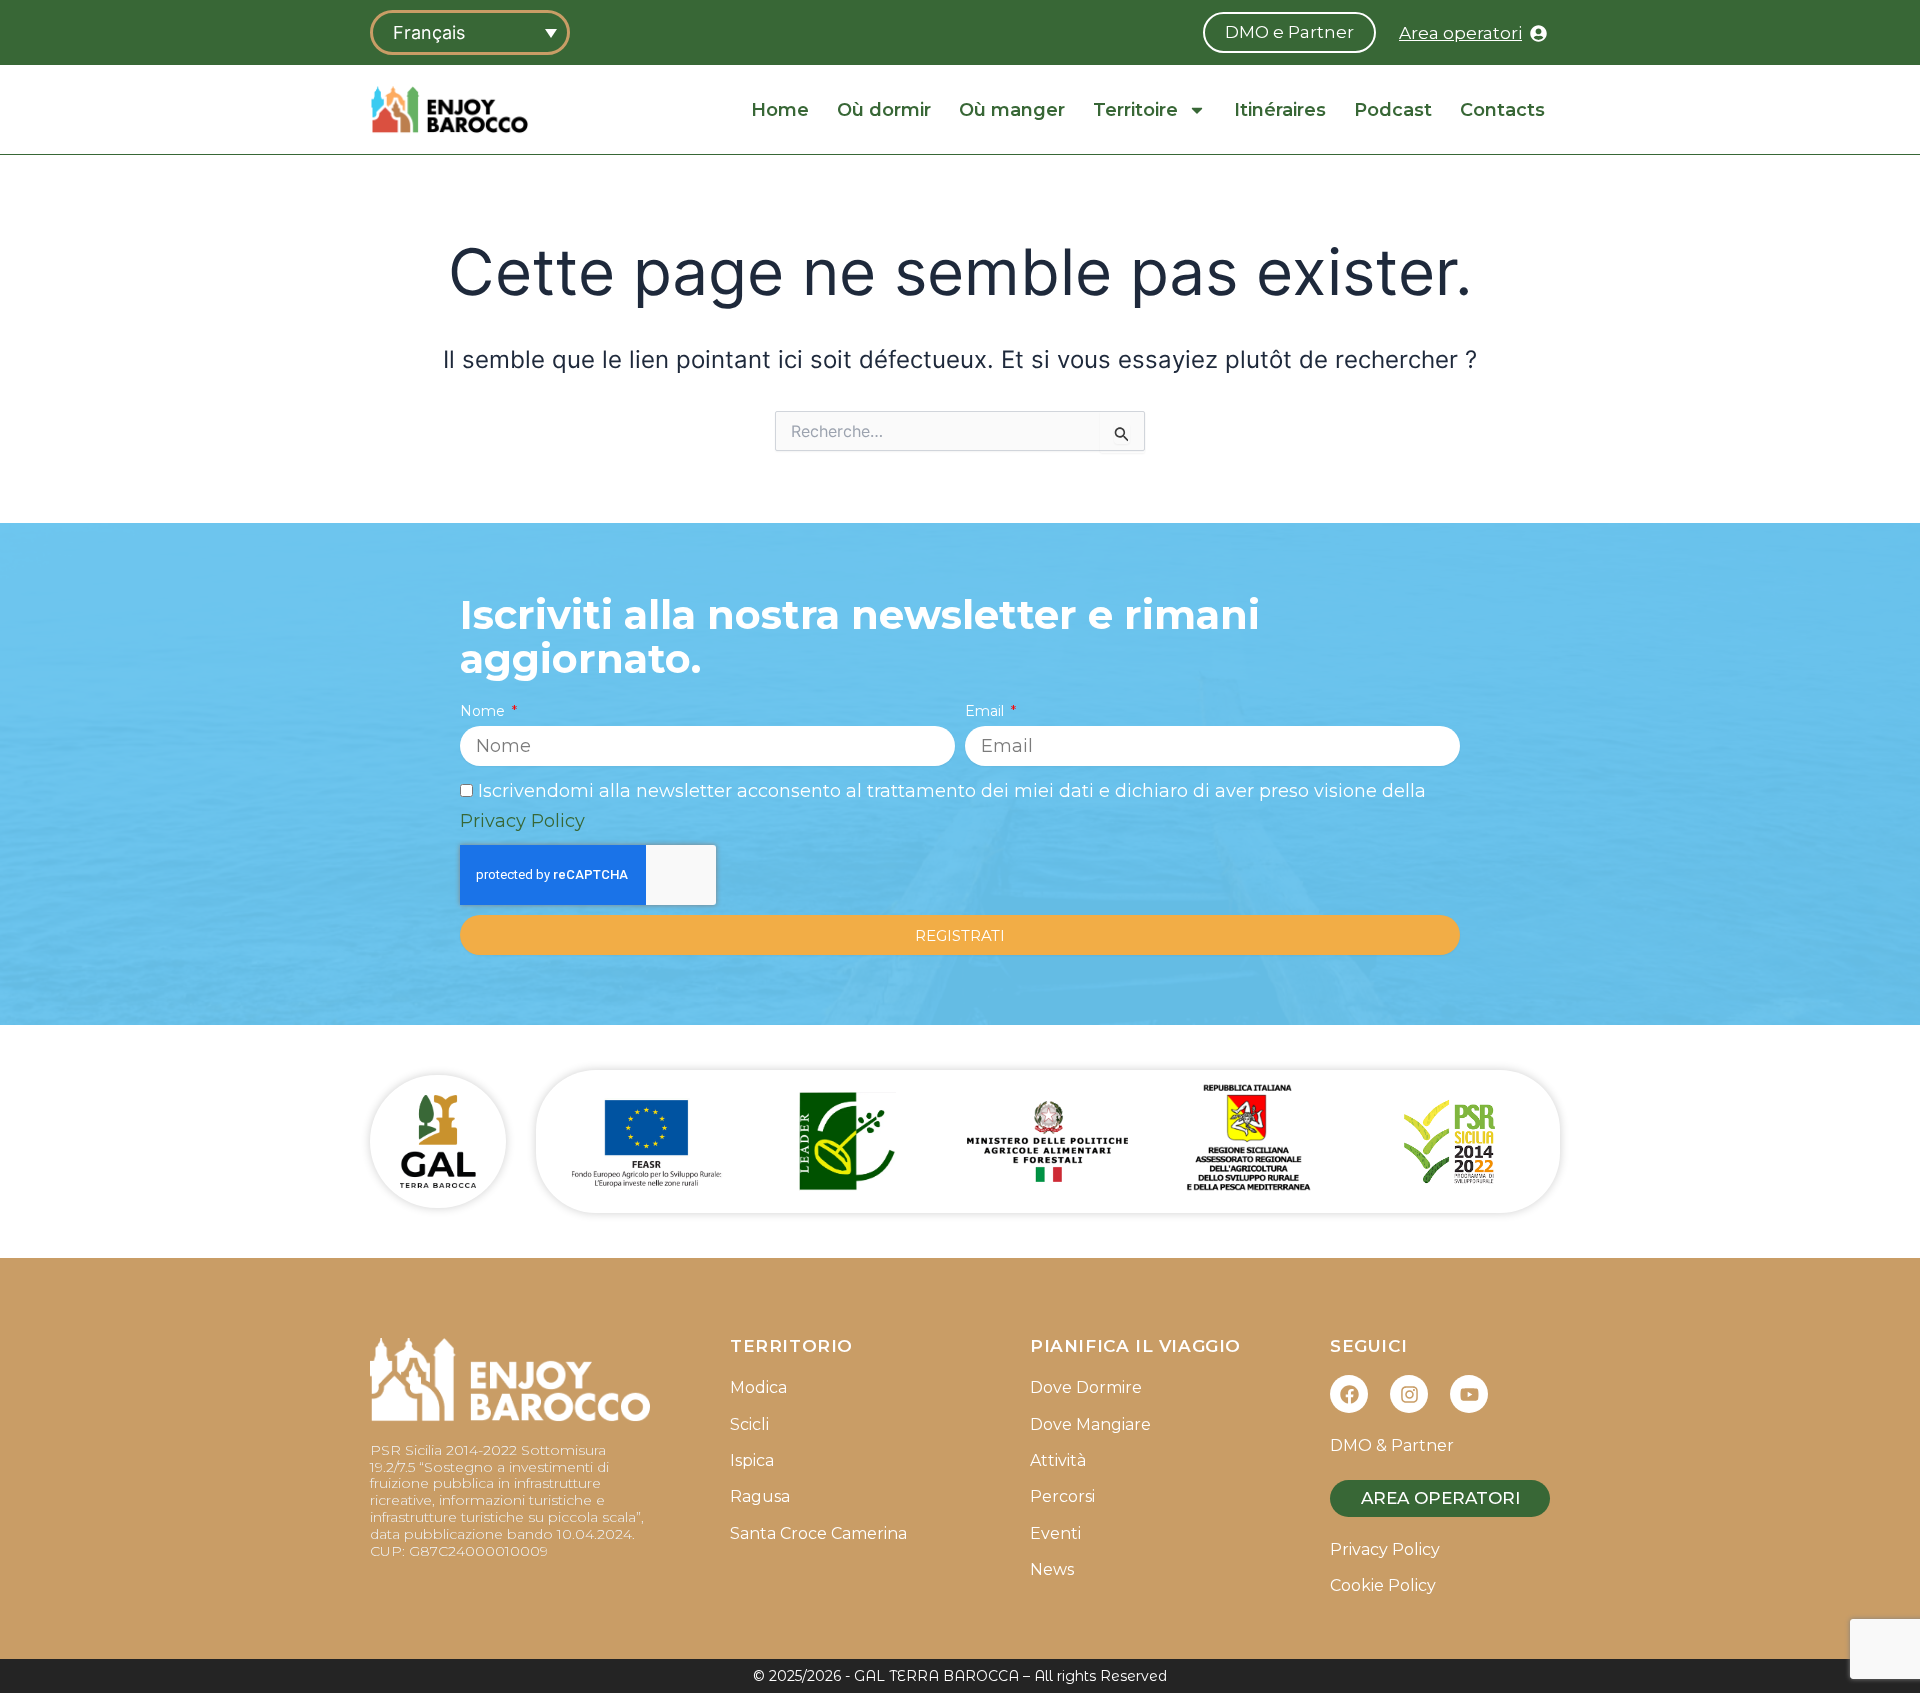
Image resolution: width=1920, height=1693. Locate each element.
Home (780, 110)
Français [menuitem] (429, 32)
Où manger (1012, 110)
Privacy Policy (522, 821)
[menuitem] (470, 32)
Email (986, 711)
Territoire (1135, 110)
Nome (484, 711)
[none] (470, 32)
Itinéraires (1280, 110)
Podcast (1393, 110)
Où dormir (884, 110)
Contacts (1502, 110)
